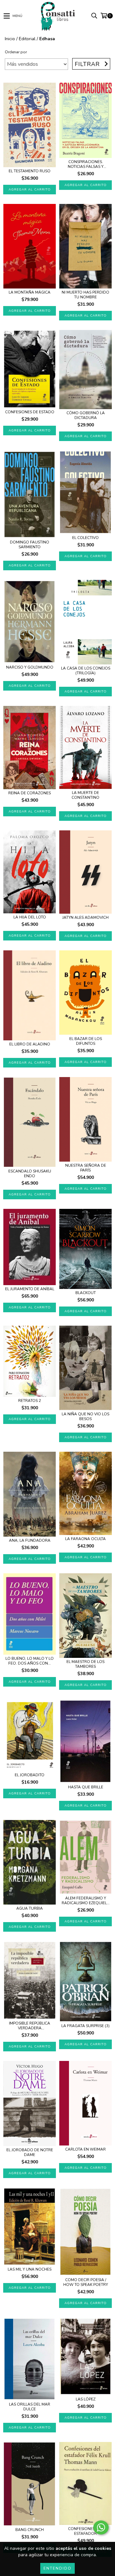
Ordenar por (16, 52)
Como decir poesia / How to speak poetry (86, 2282)
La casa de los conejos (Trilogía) (86, 671)
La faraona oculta (85, 1539)
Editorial (27, 39)
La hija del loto (30, 917)
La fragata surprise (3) (85, 2026)
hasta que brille (86, 1787)
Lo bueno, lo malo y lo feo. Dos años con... (30, 1661)
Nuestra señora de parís (86, 1168)
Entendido (57, 2568)
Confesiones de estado (30, 412)
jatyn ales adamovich (85, 918)
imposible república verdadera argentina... (30, 2026)
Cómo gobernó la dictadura (86, 416)
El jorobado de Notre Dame (30, 2153)
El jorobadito (30, 1775)
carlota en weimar (85, 2149)
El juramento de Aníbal (30, 1289)
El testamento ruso (30, 171)
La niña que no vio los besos (85, 1417)
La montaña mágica (30, 292)
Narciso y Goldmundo (30, 667)
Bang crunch (30, 2530)
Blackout (86, 1293)
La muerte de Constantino (85, 795)
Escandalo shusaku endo (30, 1174)
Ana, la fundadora (30, 1541)
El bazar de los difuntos (86, 1041)
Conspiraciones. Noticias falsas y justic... (86, 164)
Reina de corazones (30, 793)
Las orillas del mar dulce (30, 2407)
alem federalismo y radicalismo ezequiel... (86, 1901)
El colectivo (85, 538)
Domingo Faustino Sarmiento (30, 545)
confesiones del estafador (85, 2531)
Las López (86, 2399)
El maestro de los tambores (85, 1664)
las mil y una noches (30, 2269)
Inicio (10, 39)
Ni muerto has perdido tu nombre (85, 295)
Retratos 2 (30, 1401)
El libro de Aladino (30, 1044)
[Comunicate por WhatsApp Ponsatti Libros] (101, 2527)
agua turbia (30, 1909)
